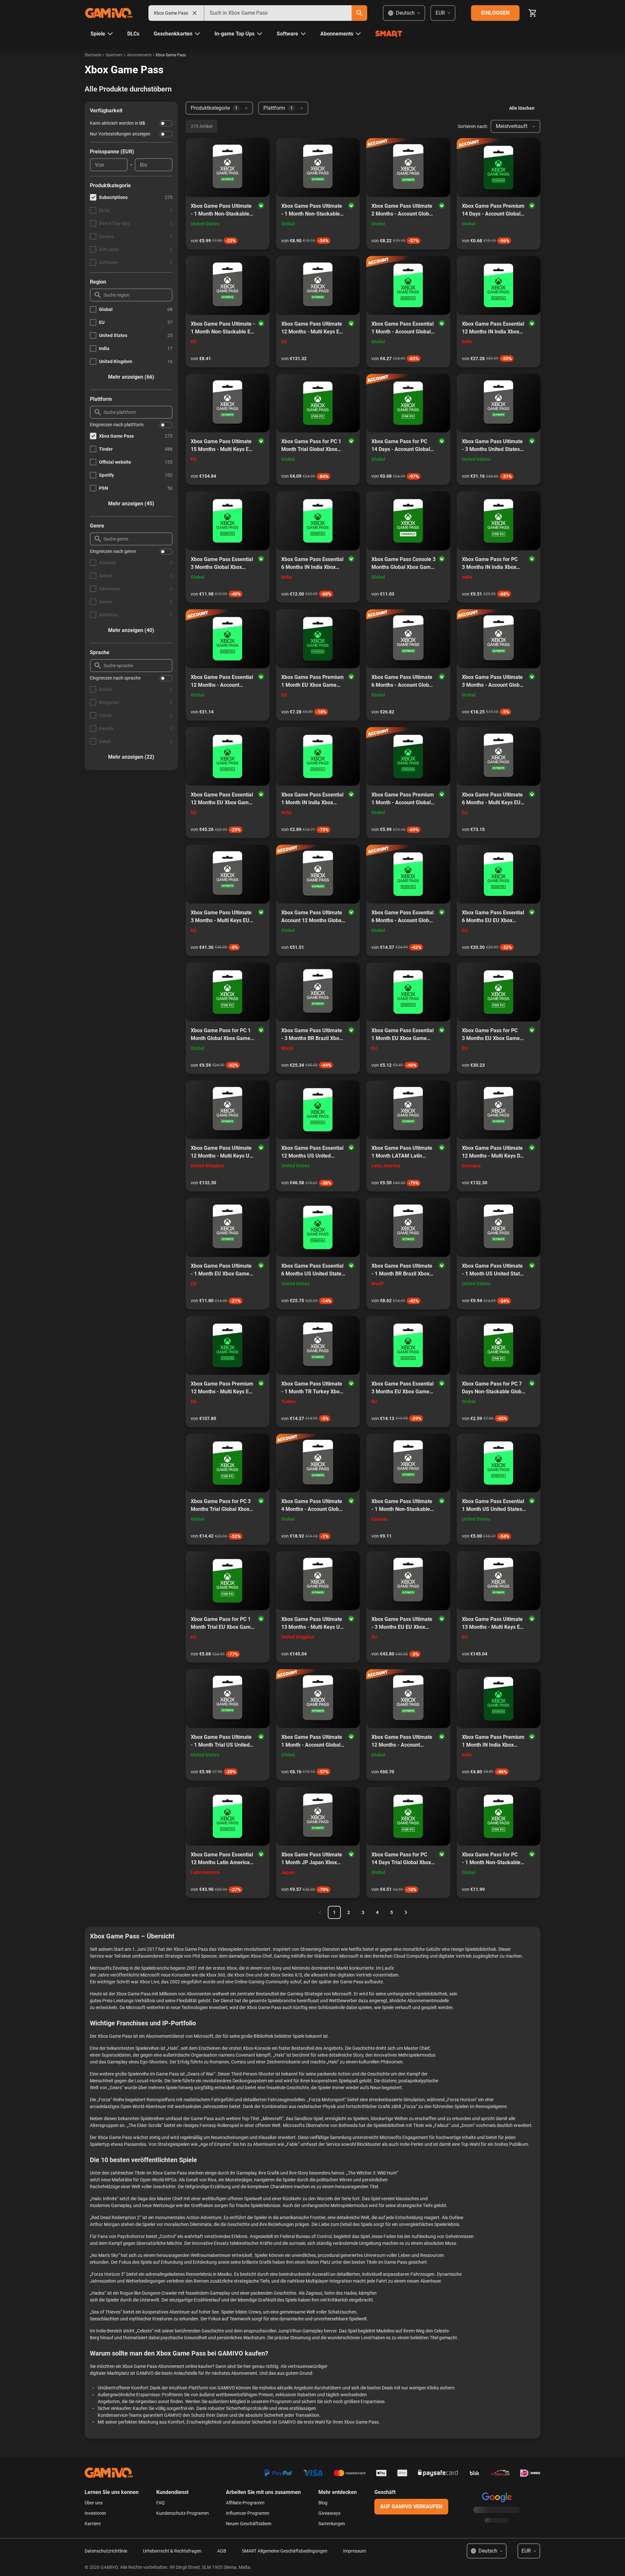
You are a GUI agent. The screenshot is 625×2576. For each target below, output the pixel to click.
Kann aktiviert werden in (118, 123)
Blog (323, 2503)
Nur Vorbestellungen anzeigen (120, 134)
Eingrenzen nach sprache (115, 678)
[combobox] (278, 13)
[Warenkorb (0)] (533, 13)
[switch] (166, 123)
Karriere (93, 2524)
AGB (222, 2551)
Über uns (94, 2503)
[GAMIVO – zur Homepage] (109, 13)
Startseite (93, 55)
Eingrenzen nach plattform (117, 425)
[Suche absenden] (359, 13)
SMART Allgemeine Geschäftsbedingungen (285, 2551)
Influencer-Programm (248, 2513)
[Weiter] (406, 1912)
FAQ (160, 2503)
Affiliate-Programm (245, 2503)
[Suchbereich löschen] (195, 13)
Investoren (95, 2513)
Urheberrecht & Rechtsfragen (172, 2551)
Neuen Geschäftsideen (249, 2524)
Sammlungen (332, 2524)
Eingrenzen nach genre (113, 551)
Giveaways (329, 2513)
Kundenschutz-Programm (182, 2513)
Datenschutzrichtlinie (106, 2551)
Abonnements (139, 55)
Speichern (114, 55)
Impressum (354, 2551)
